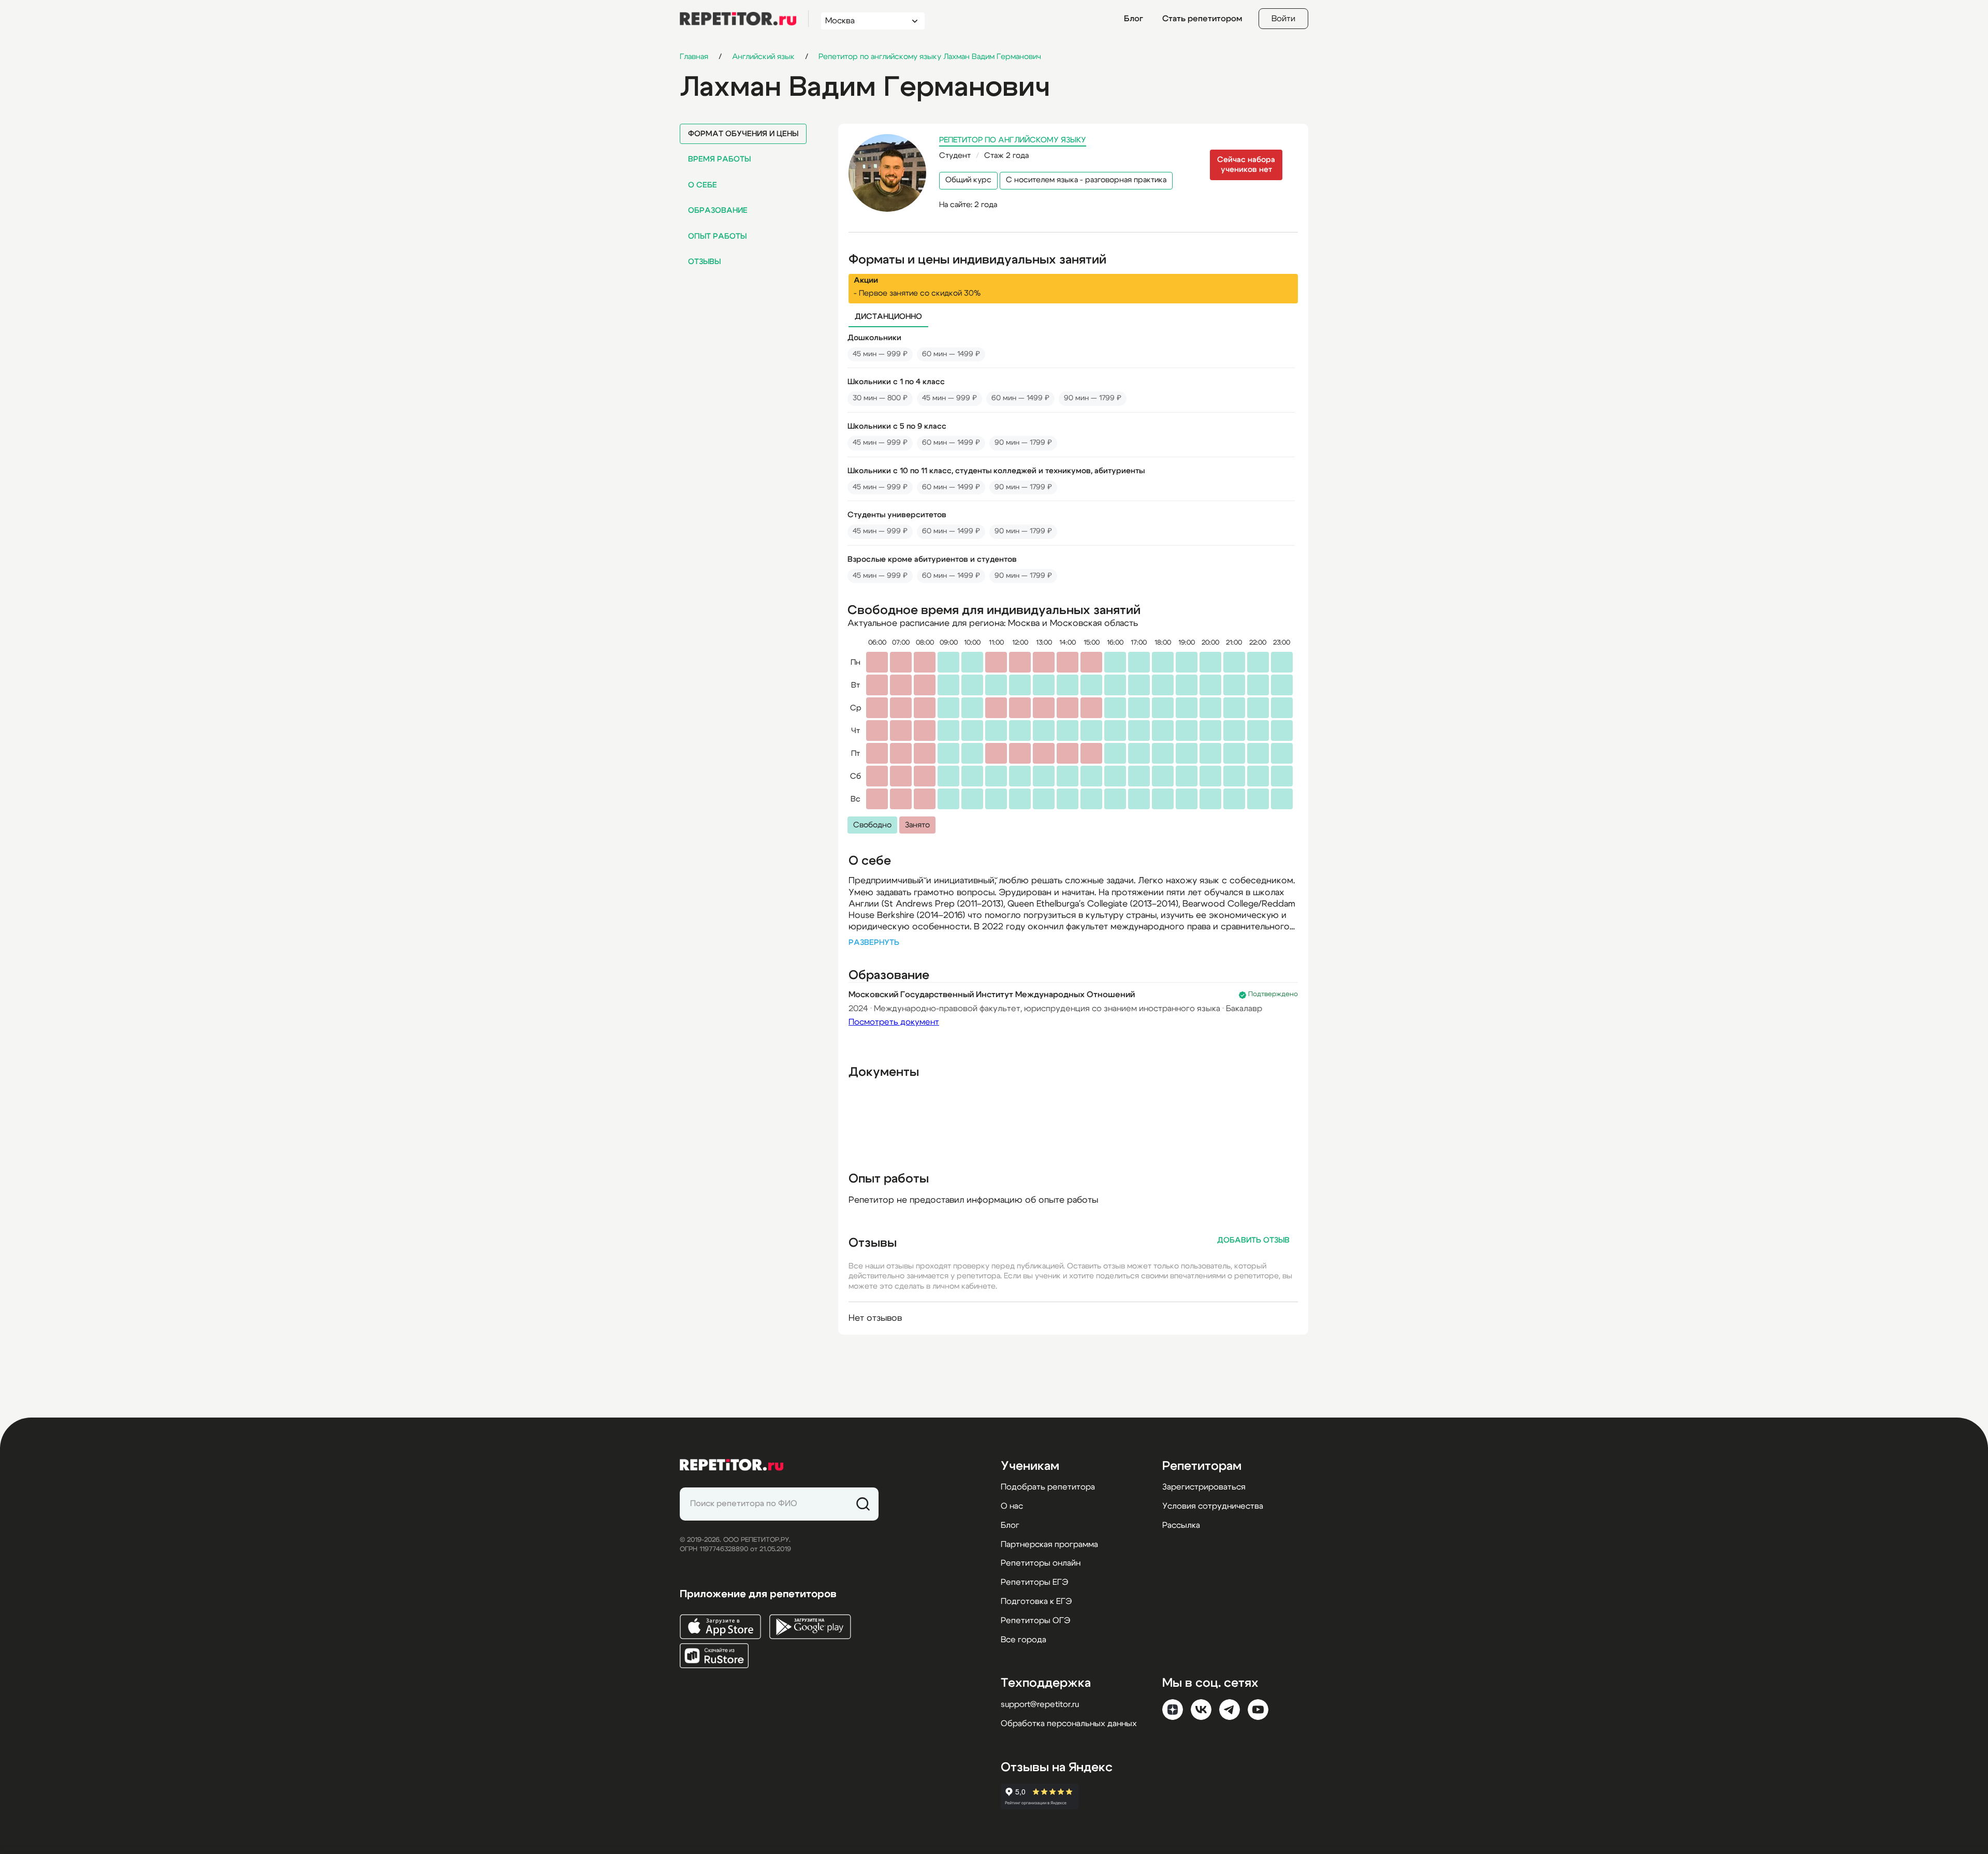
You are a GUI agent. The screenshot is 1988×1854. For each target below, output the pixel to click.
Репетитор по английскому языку (1013, 140)
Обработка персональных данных (1069, 1724)
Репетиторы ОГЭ (1035, 1621)
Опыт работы (717, 236)
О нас (1012, 1506)
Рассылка (1181, 1525)
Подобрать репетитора (1048, 1487)
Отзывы (704, 262)
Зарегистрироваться (1204, 1487)
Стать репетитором (1202, 19)
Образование (718, 210)
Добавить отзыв (1253, 1240)
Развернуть (874, 943)
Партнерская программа (1049, 1544)
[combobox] (863, 21)
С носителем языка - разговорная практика (1086, 180)
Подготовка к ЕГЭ (1036, 1601)
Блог (1134, 19)
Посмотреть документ (894, 1022)
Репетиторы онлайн (1041, 1563)
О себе (703, 185)
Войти (1283, 19)
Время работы (719, 159)
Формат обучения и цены (743, 134)
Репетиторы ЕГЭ (1034, 1582)
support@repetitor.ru (1040, 1704)
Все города (1024, 1640)
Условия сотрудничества (1213, 1506)
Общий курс (968, 180)
